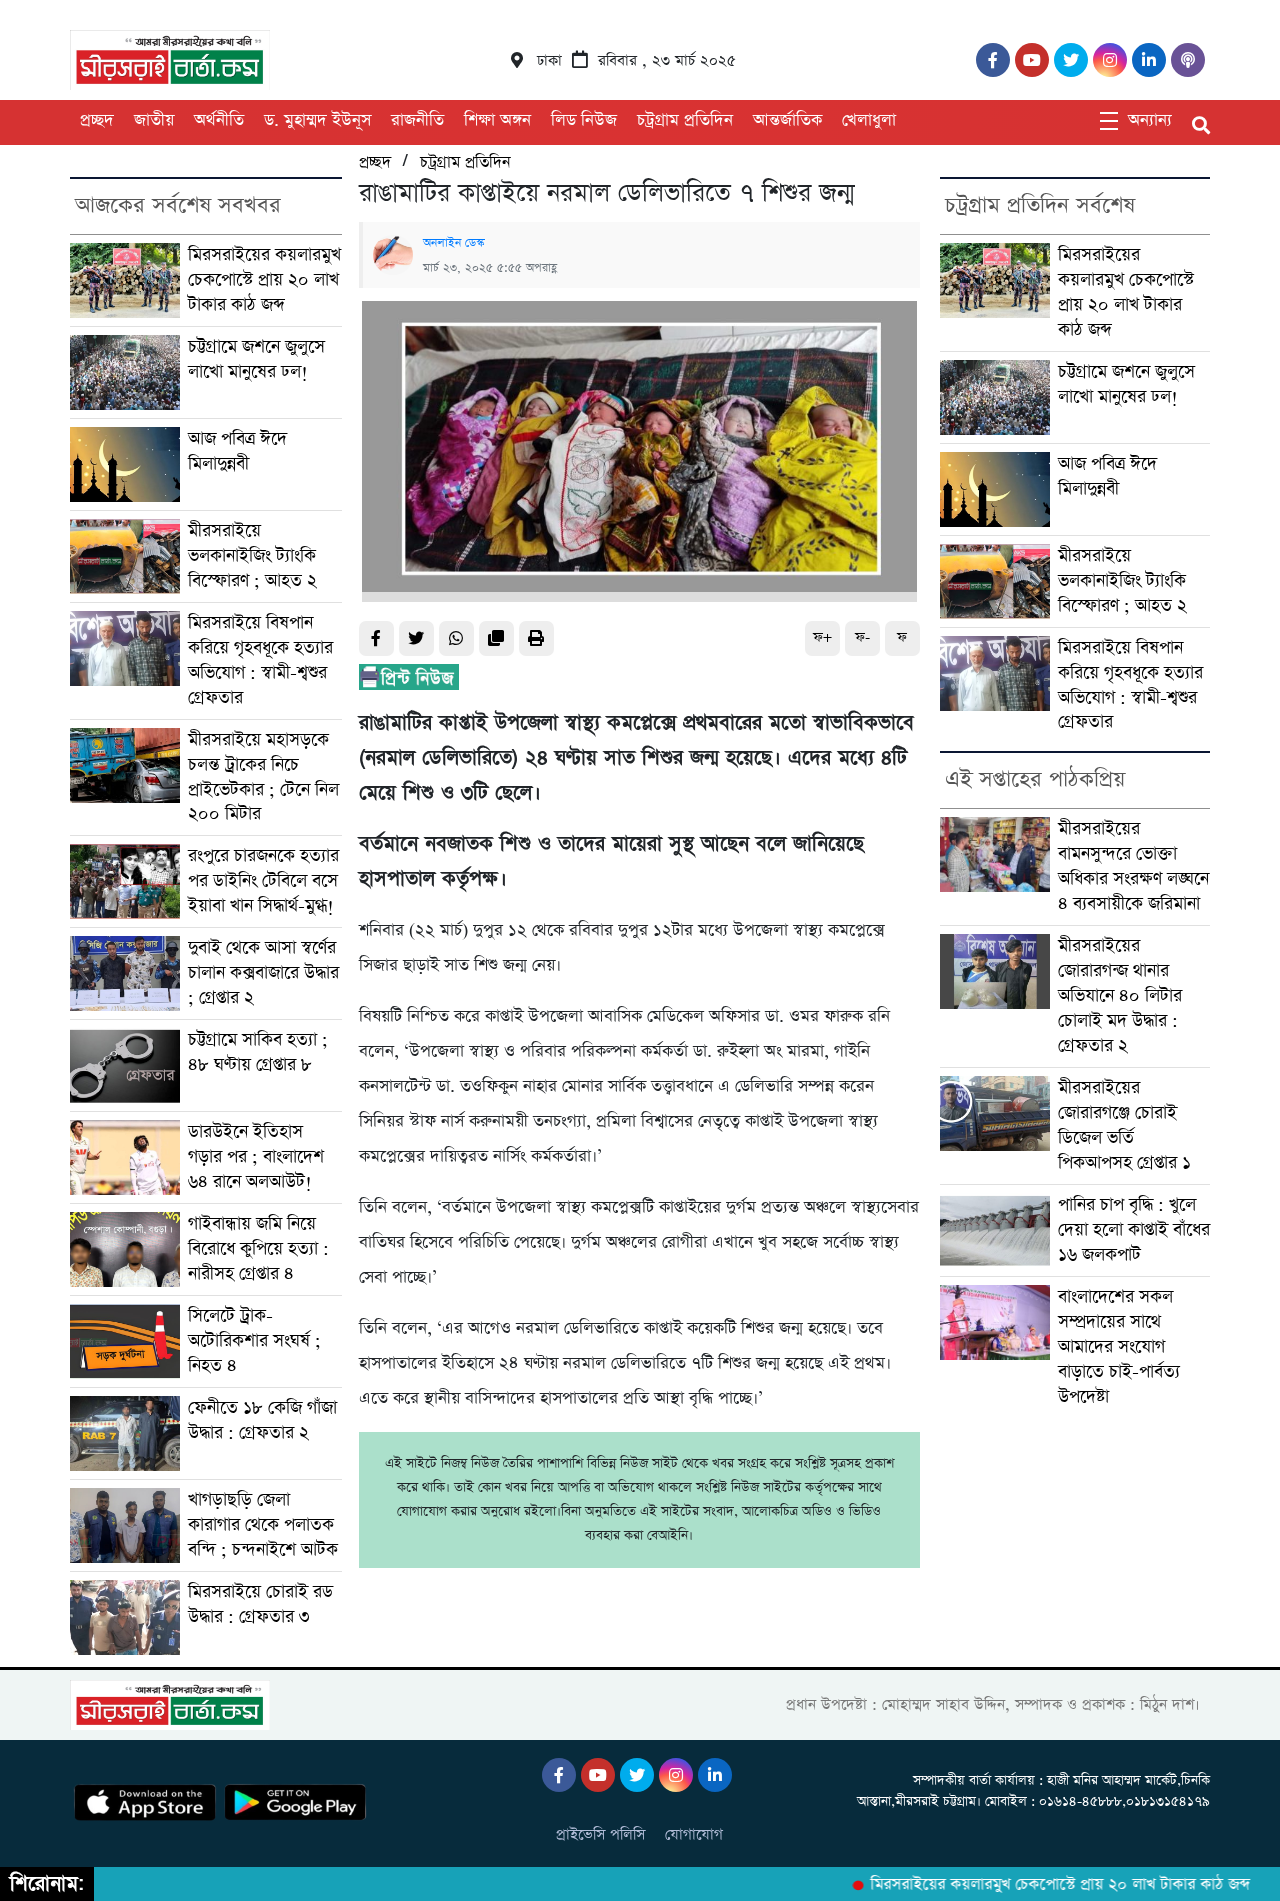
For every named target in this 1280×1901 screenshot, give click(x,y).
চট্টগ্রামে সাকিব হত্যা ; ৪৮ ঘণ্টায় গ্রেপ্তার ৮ (258, 1052)
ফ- (862, 637)
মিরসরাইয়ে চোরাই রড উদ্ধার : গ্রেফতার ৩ (260, 1604)
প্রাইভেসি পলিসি (600, 1834)
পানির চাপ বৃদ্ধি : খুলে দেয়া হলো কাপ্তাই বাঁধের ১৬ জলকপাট (1134, 1230)
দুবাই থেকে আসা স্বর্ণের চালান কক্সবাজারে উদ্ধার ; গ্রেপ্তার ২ (263, 973)
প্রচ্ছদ (97, 120)
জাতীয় (154, 120)
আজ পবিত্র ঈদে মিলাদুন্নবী (237, 451)
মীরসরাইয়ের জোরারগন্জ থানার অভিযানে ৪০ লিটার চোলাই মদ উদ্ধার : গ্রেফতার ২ (1120, 996)
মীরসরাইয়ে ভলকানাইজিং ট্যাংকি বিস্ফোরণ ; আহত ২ (252, 556)
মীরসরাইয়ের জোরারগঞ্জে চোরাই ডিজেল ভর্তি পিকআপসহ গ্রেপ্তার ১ (1124, 1125)
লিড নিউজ (584, 120)
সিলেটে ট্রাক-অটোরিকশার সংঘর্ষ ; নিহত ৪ (254, 1341)
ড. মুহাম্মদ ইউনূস (317, 120)
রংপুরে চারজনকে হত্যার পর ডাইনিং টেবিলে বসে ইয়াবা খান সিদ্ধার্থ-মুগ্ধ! (263, 881)
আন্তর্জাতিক (787, 120)
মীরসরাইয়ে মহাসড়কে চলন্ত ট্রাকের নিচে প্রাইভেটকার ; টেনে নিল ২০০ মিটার (263, 777)
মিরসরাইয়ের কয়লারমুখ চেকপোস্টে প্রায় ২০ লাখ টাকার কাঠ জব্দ (264, 280)
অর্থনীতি (219, 120)
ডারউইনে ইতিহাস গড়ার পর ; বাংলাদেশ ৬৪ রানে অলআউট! (256, 1157)
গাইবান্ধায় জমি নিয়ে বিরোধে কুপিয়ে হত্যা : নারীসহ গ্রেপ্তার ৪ (258, 1249)
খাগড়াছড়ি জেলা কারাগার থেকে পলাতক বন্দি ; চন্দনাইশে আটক (263, 1525)
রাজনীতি (417, 120)
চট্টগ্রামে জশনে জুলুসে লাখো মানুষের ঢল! (256, 359)
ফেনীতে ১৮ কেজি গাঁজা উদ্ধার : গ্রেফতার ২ (262, 1420)
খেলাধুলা (869, 120)
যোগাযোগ (694, 1834)
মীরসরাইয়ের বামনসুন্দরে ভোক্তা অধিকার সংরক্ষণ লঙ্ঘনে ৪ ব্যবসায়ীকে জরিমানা (1133, 866)
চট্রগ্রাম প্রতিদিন (685, 120)
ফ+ (822, 637)
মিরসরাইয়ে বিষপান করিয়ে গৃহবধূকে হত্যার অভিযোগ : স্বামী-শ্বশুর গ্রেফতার (260, 660)
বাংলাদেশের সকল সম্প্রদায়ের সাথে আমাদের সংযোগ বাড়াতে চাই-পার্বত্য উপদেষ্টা (1119, 1347)
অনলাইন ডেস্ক (453, 243)
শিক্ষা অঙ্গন (497, 120)
